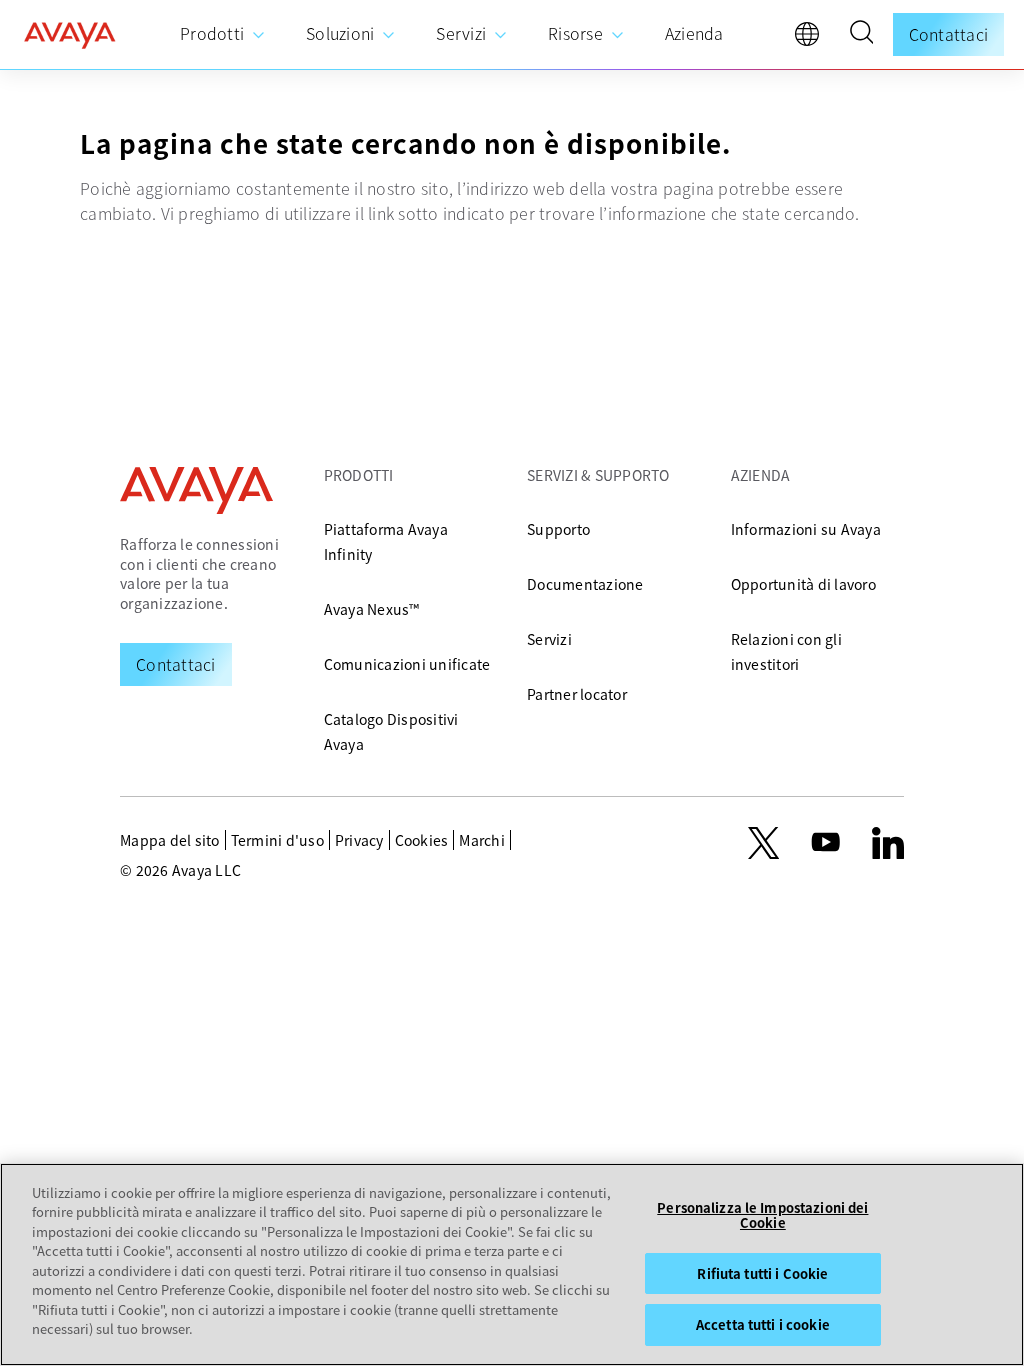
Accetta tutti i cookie (763, 1324)
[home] (70, 35)
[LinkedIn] (888, 843)
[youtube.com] (826, 843)
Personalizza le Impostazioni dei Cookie (762, 1215)
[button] (861, 35)
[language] (812, 39)
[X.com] (763, 843)
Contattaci (949, 34)
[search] (861, 35)
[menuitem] (223, 34)
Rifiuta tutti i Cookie (762, 1273)
